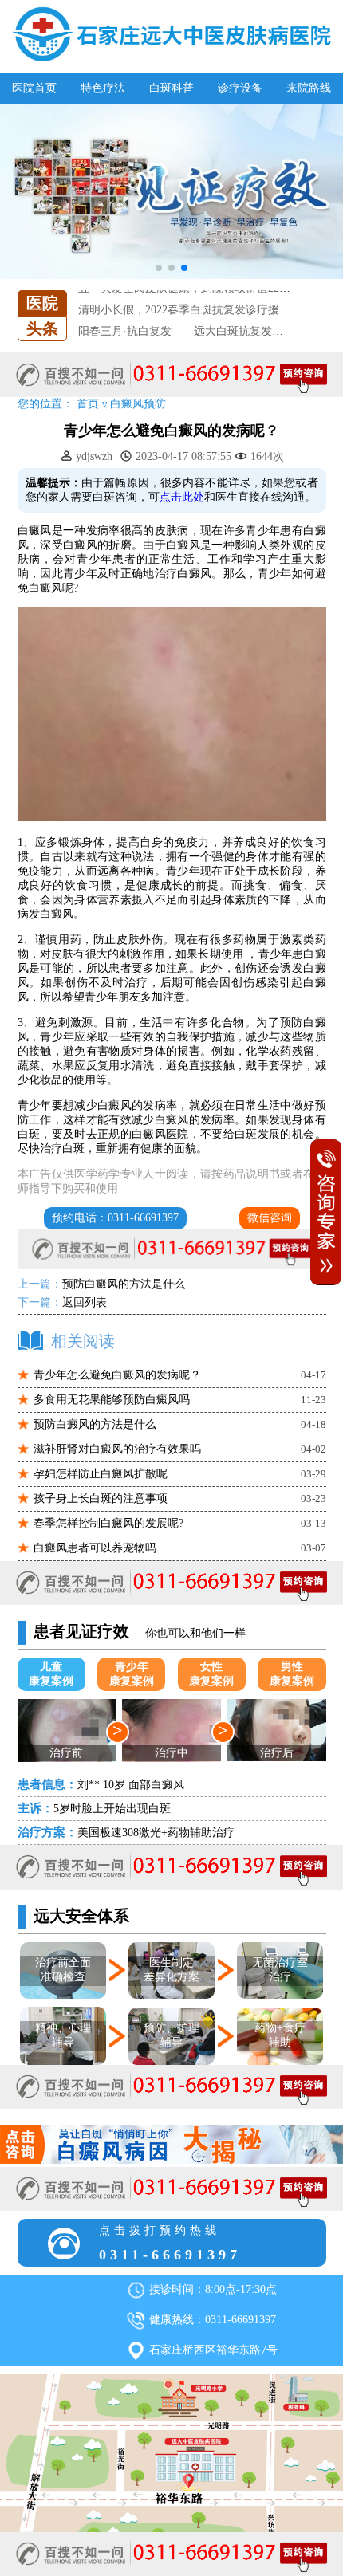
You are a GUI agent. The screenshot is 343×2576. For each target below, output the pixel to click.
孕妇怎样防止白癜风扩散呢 (101, 1474)
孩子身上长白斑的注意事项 (101, 1498)
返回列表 (85, 1302)
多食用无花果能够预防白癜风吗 (112, 1400)
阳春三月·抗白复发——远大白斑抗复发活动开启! (199, 311)
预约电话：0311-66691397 (115, 1218)
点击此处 (182, 497)
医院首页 (34, 88)
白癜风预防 (138, 404)
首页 (88, 404)
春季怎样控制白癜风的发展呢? (108, 1523)
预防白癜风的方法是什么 (124, 1284)
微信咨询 (270, 1218)
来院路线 (309, 88)
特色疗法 (103, 88)
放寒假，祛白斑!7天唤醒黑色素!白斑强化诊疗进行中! (210, 333)
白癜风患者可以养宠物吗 (95, 1548)
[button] (159, 268)
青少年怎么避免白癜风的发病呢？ (117, 1375)
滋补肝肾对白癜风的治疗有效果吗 (117, 1449)
